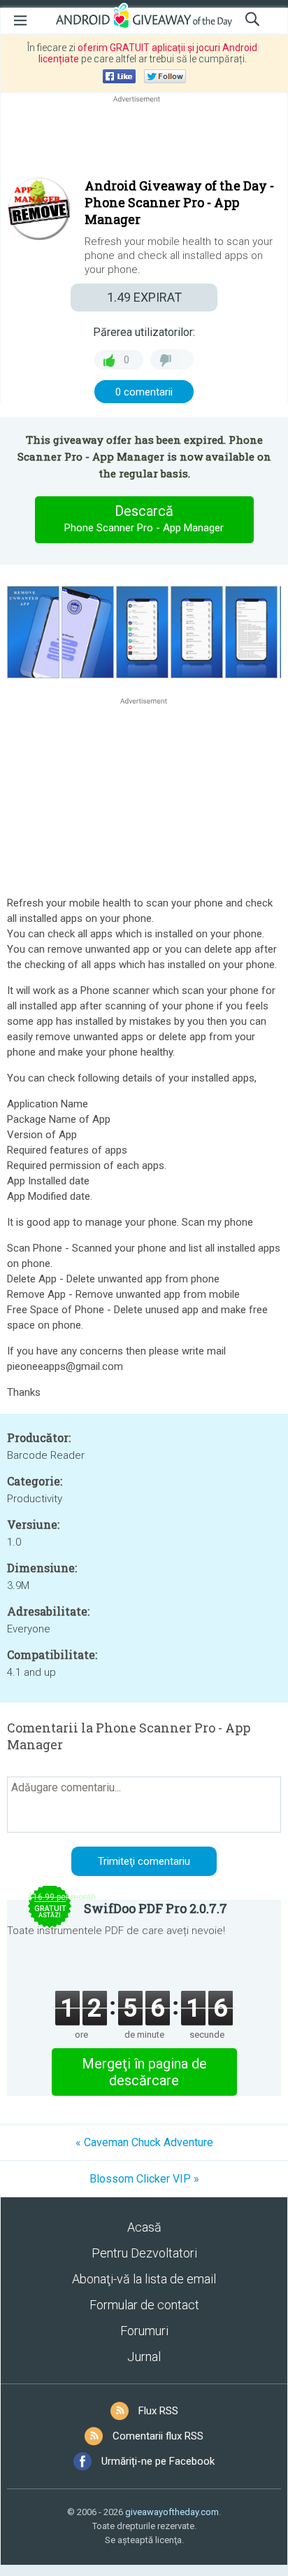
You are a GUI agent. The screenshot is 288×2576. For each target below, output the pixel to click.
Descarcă (144, 518)
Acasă (144, 2227)
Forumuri (144, 2331)
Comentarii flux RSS (158, 2436)
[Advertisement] (144, 139)
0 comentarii (144, 392)
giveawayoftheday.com (172, 2512)
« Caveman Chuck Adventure (144, 2142)
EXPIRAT (144, 297)
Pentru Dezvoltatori (144, 2253)
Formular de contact (144, 2305)
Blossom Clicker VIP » (144, 2179)
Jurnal (144, 2357)
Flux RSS (158, 2411)
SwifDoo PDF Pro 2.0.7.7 (156, 1908)
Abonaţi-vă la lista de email (144, 2279)
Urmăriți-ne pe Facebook (158, 2461)
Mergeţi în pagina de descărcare (144, 2072)
